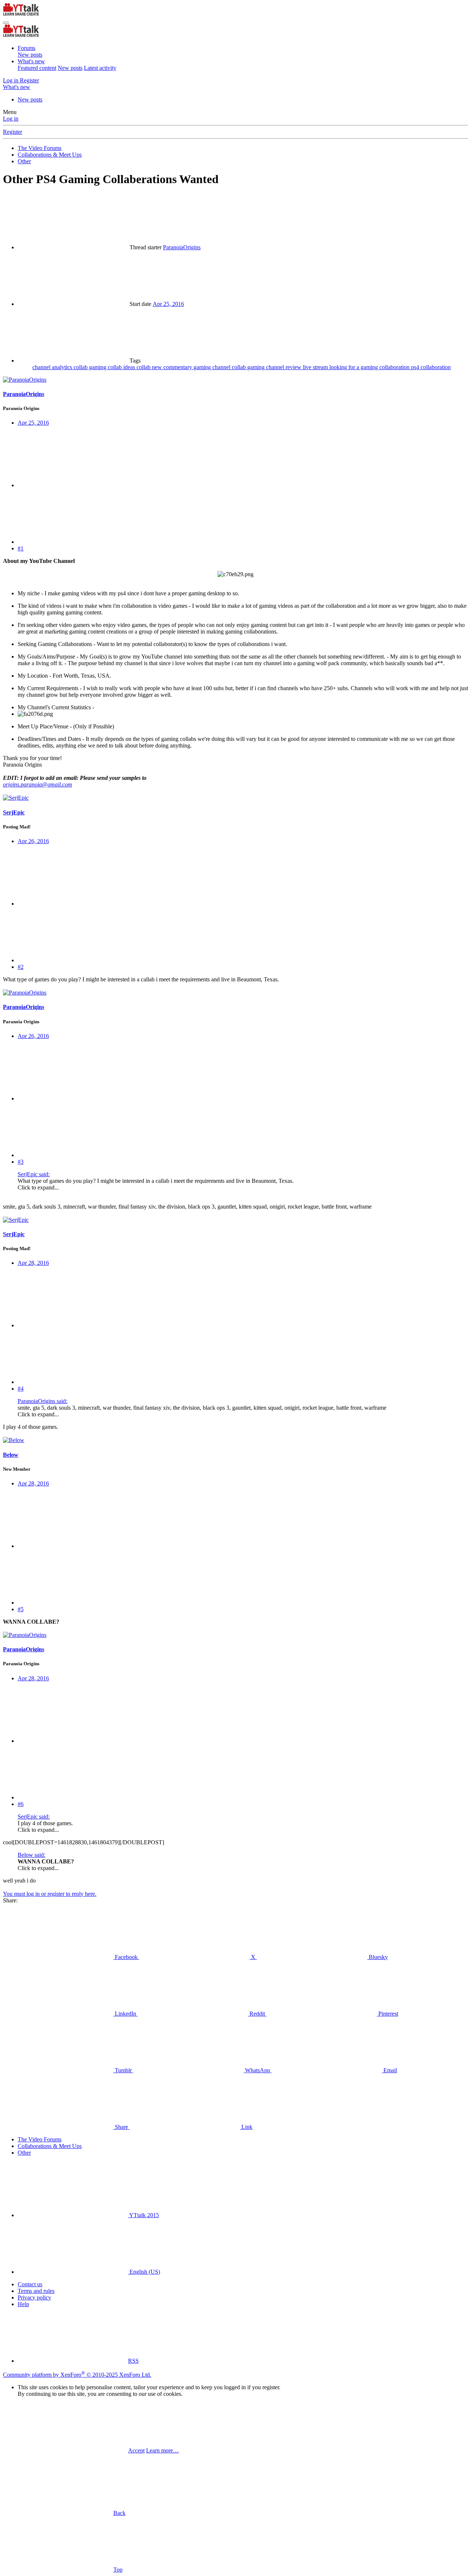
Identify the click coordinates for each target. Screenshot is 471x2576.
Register (13, 132)
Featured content (37, 68)
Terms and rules (36, 2291)
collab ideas (122, 367)
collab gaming (91, 367)
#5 (21, 1609)
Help (23, 2304)
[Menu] (6, 23)
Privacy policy (34, 2297)
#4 (21, 1389)
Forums (26, 48)
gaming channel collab (220, 367)
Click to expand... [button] (38, 1187)
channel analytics (53, 367)
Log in (11, 119)
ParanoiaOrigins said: (43, 1401)
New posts (30, 55)
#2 (21, 967)
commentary (178, 367)
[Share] (73, 485)
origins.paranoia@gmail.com (38, 784)
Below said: (31, 1855)
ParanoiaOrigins (182, 247)
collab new (150, 367)
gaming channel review (275, 367)
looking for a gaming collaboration (370, 367)
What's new (31, 61)
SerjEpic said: (34, 1174)
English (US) (144, 2272)
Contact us (30, 2284)
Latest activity (100, 68)
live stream (316, 367)
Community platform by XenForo (77, 2375)
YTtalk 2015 (144, 2215)
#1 (21, 548)
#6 (21, 1804)
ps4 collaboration (431, 367)
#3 (21, 1162)
